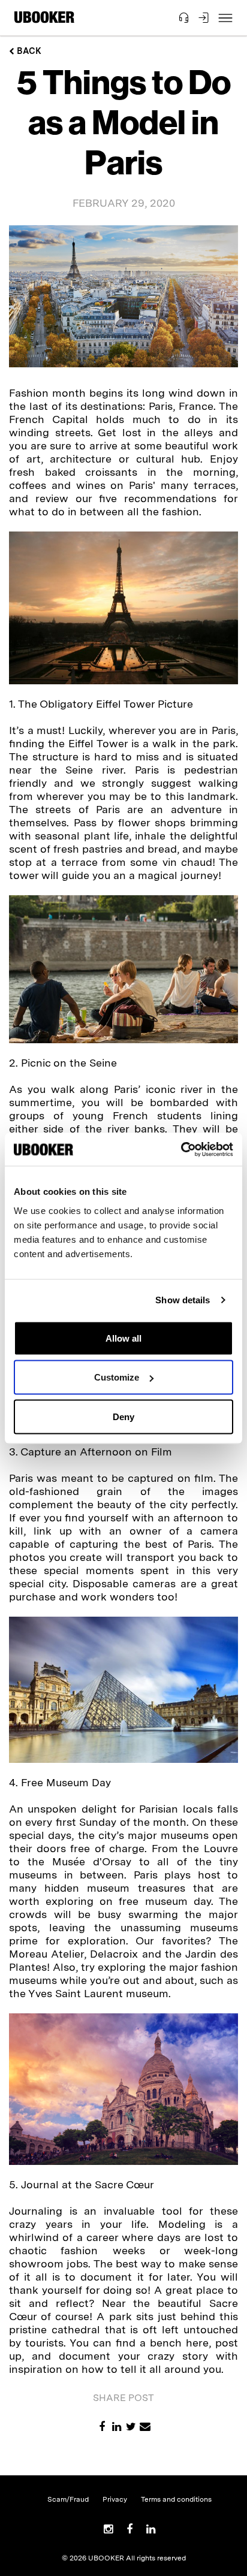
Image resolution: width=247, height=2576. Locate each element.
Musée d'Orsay (92, 1861)
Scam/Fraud (68, 2499)
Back (28, 51)
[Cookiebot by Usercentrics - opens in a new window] (181, 1149)
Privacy (115, 2499)
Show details (183, 1300)
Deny (123, 1416)
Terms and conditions (176, 2499)
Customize (117, 1377)
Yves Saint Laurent (76, 1993)
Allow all (123, 1338)
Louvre (221, 1848)
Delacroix (114, 1954)
